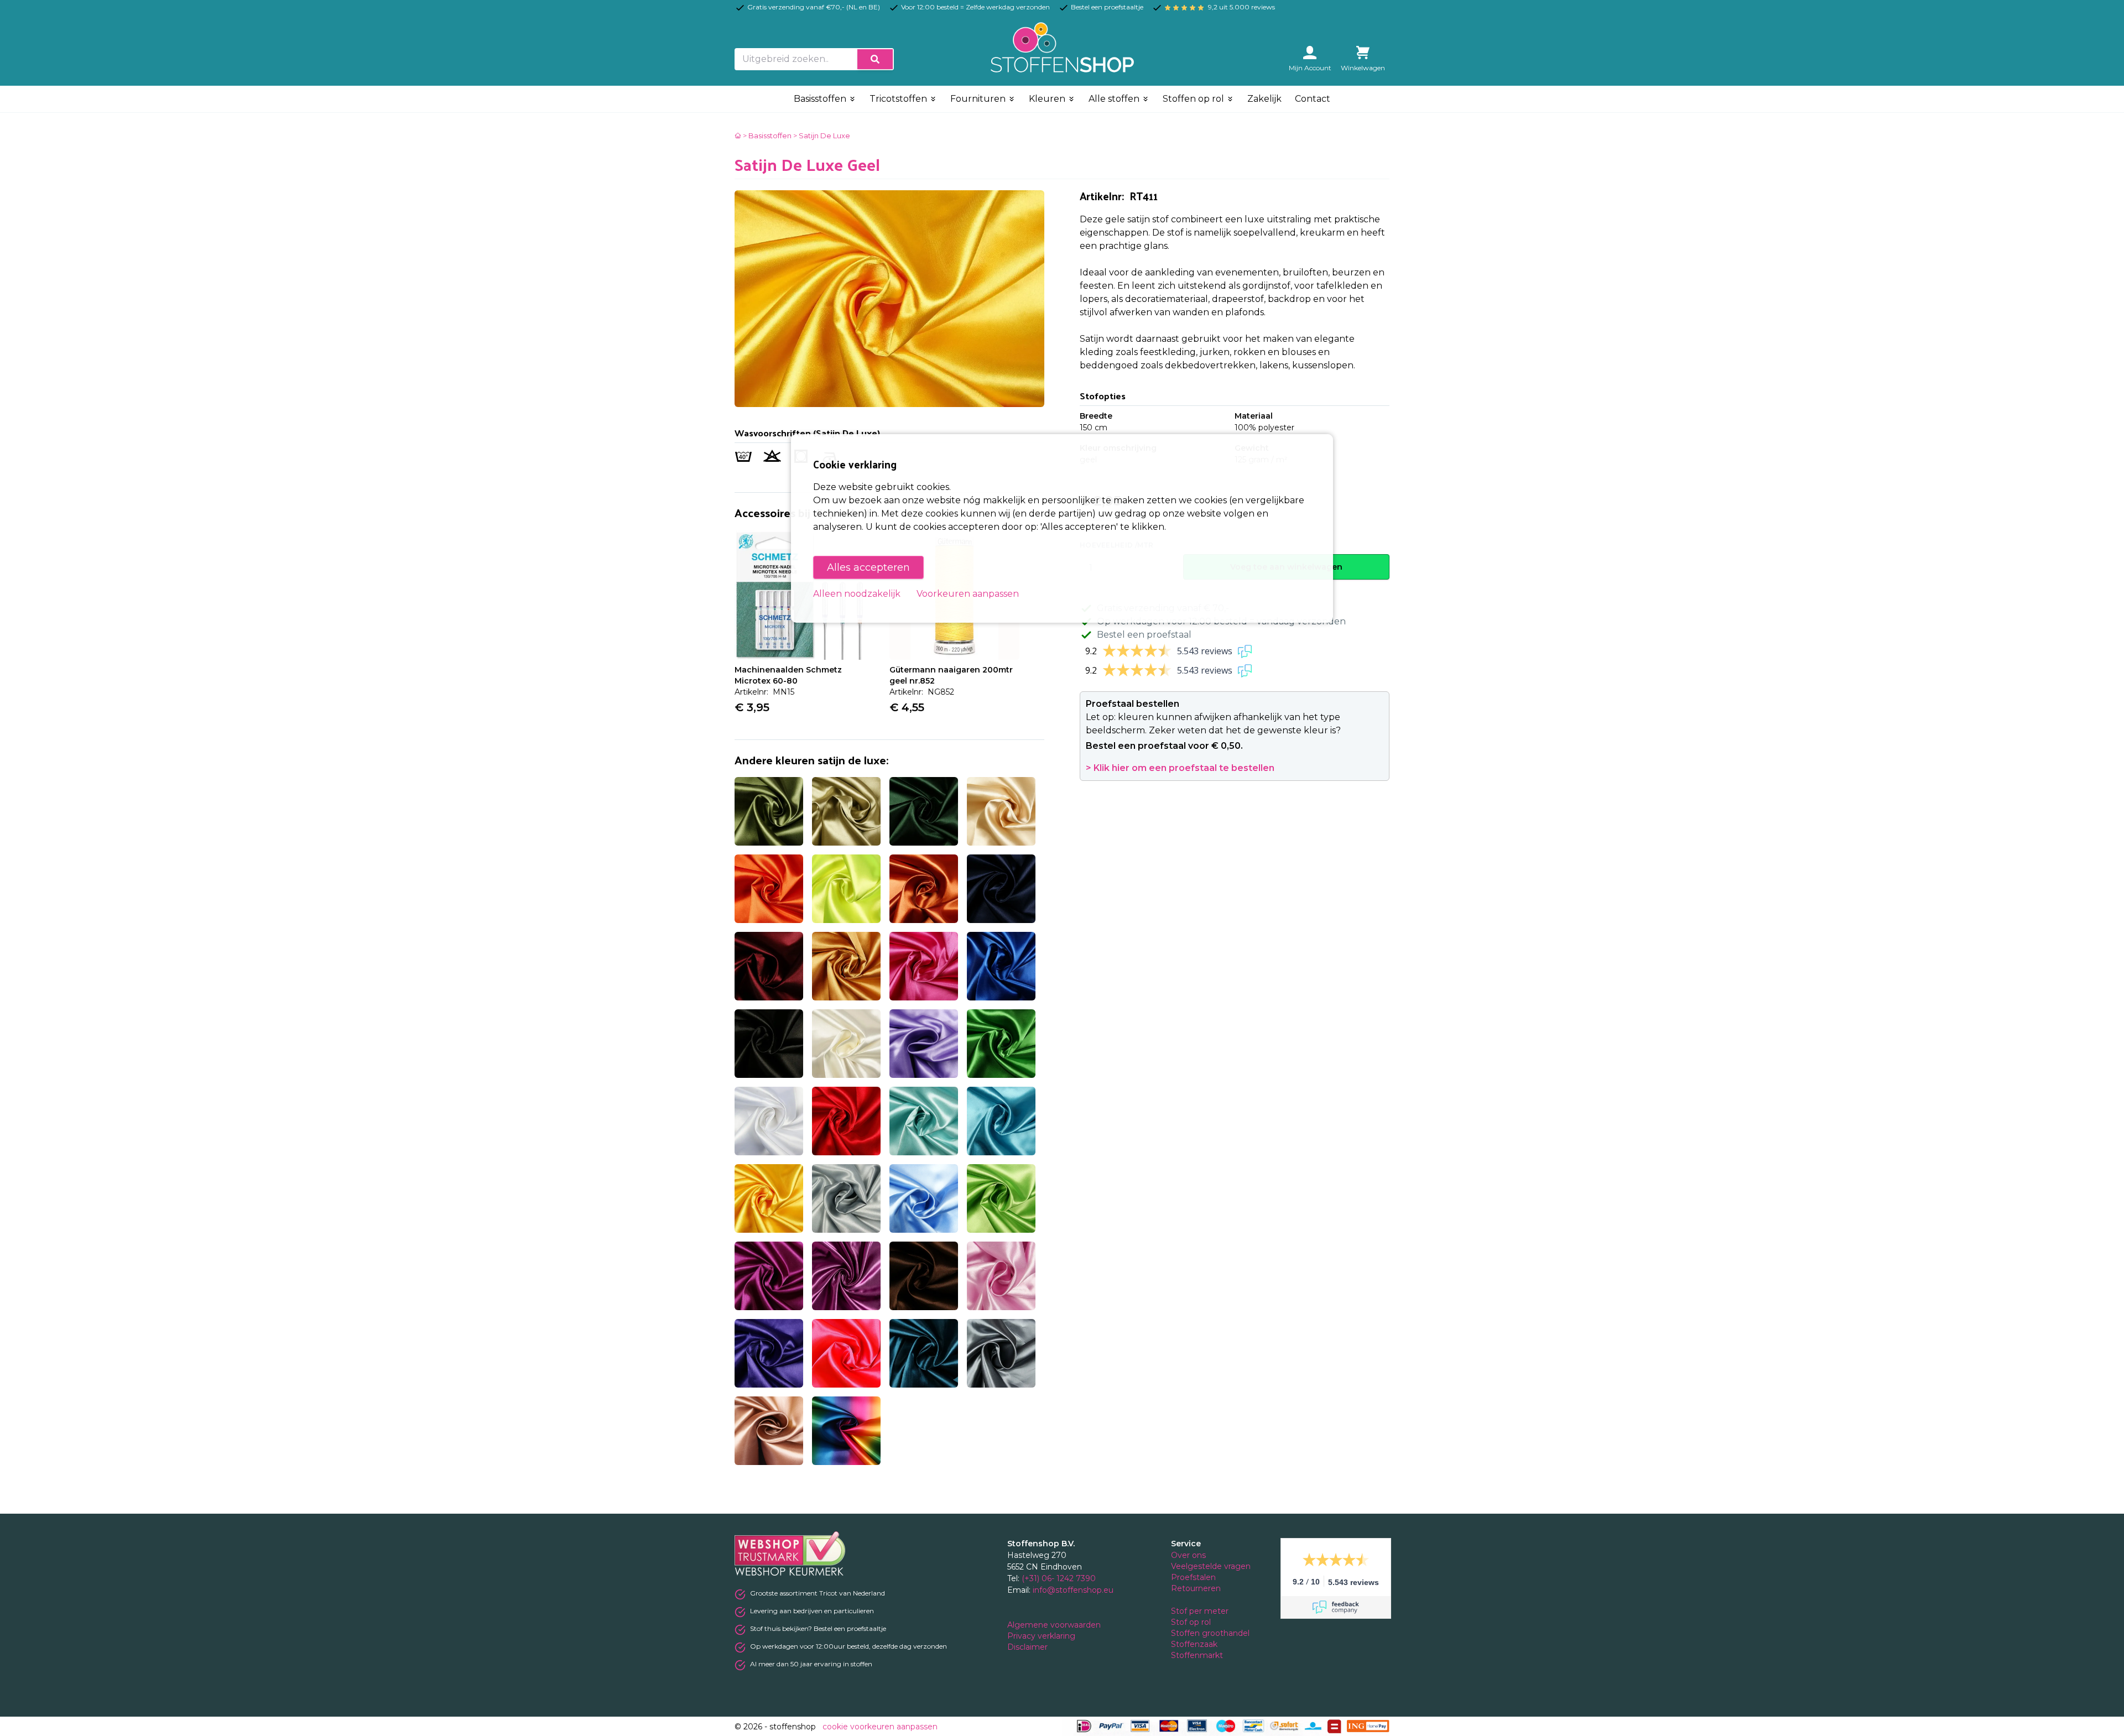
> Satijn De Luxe (822, 135)
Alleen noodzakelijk (857, 594)
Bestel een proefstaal (1144, 635)
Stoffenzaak (1195, 1644)
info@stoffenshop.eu (1073, 1590)
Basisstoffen (821, 99)
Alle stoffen (1115, 99)
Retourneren (1196, 1588)
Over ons (1188, 1555)
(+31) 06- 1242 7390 (1059, 1578)
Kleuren (1048, 99)
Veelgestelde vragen (1211, 1566)
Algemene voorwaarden (1055, 1625)
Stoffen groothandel (1211, 1633)
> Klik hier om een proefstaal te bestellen (1180, 768)
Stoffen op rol (1194, 99)
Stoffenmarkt (1197, 1655)
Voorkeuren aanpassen (968, 594)
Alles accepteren (868, 567)
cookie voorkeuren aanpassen (880, 1727)
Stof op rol (1192, 1622)
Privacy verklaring (1042, 1636)
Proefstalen (1193, 1577)
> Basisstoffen (767, 135)
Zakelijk (1264, 99)
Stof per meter (1201, 1611)
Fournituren (979, 99)
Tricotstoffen (899, 99)
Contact (1313, 99)
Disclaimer (1029, 1647)
